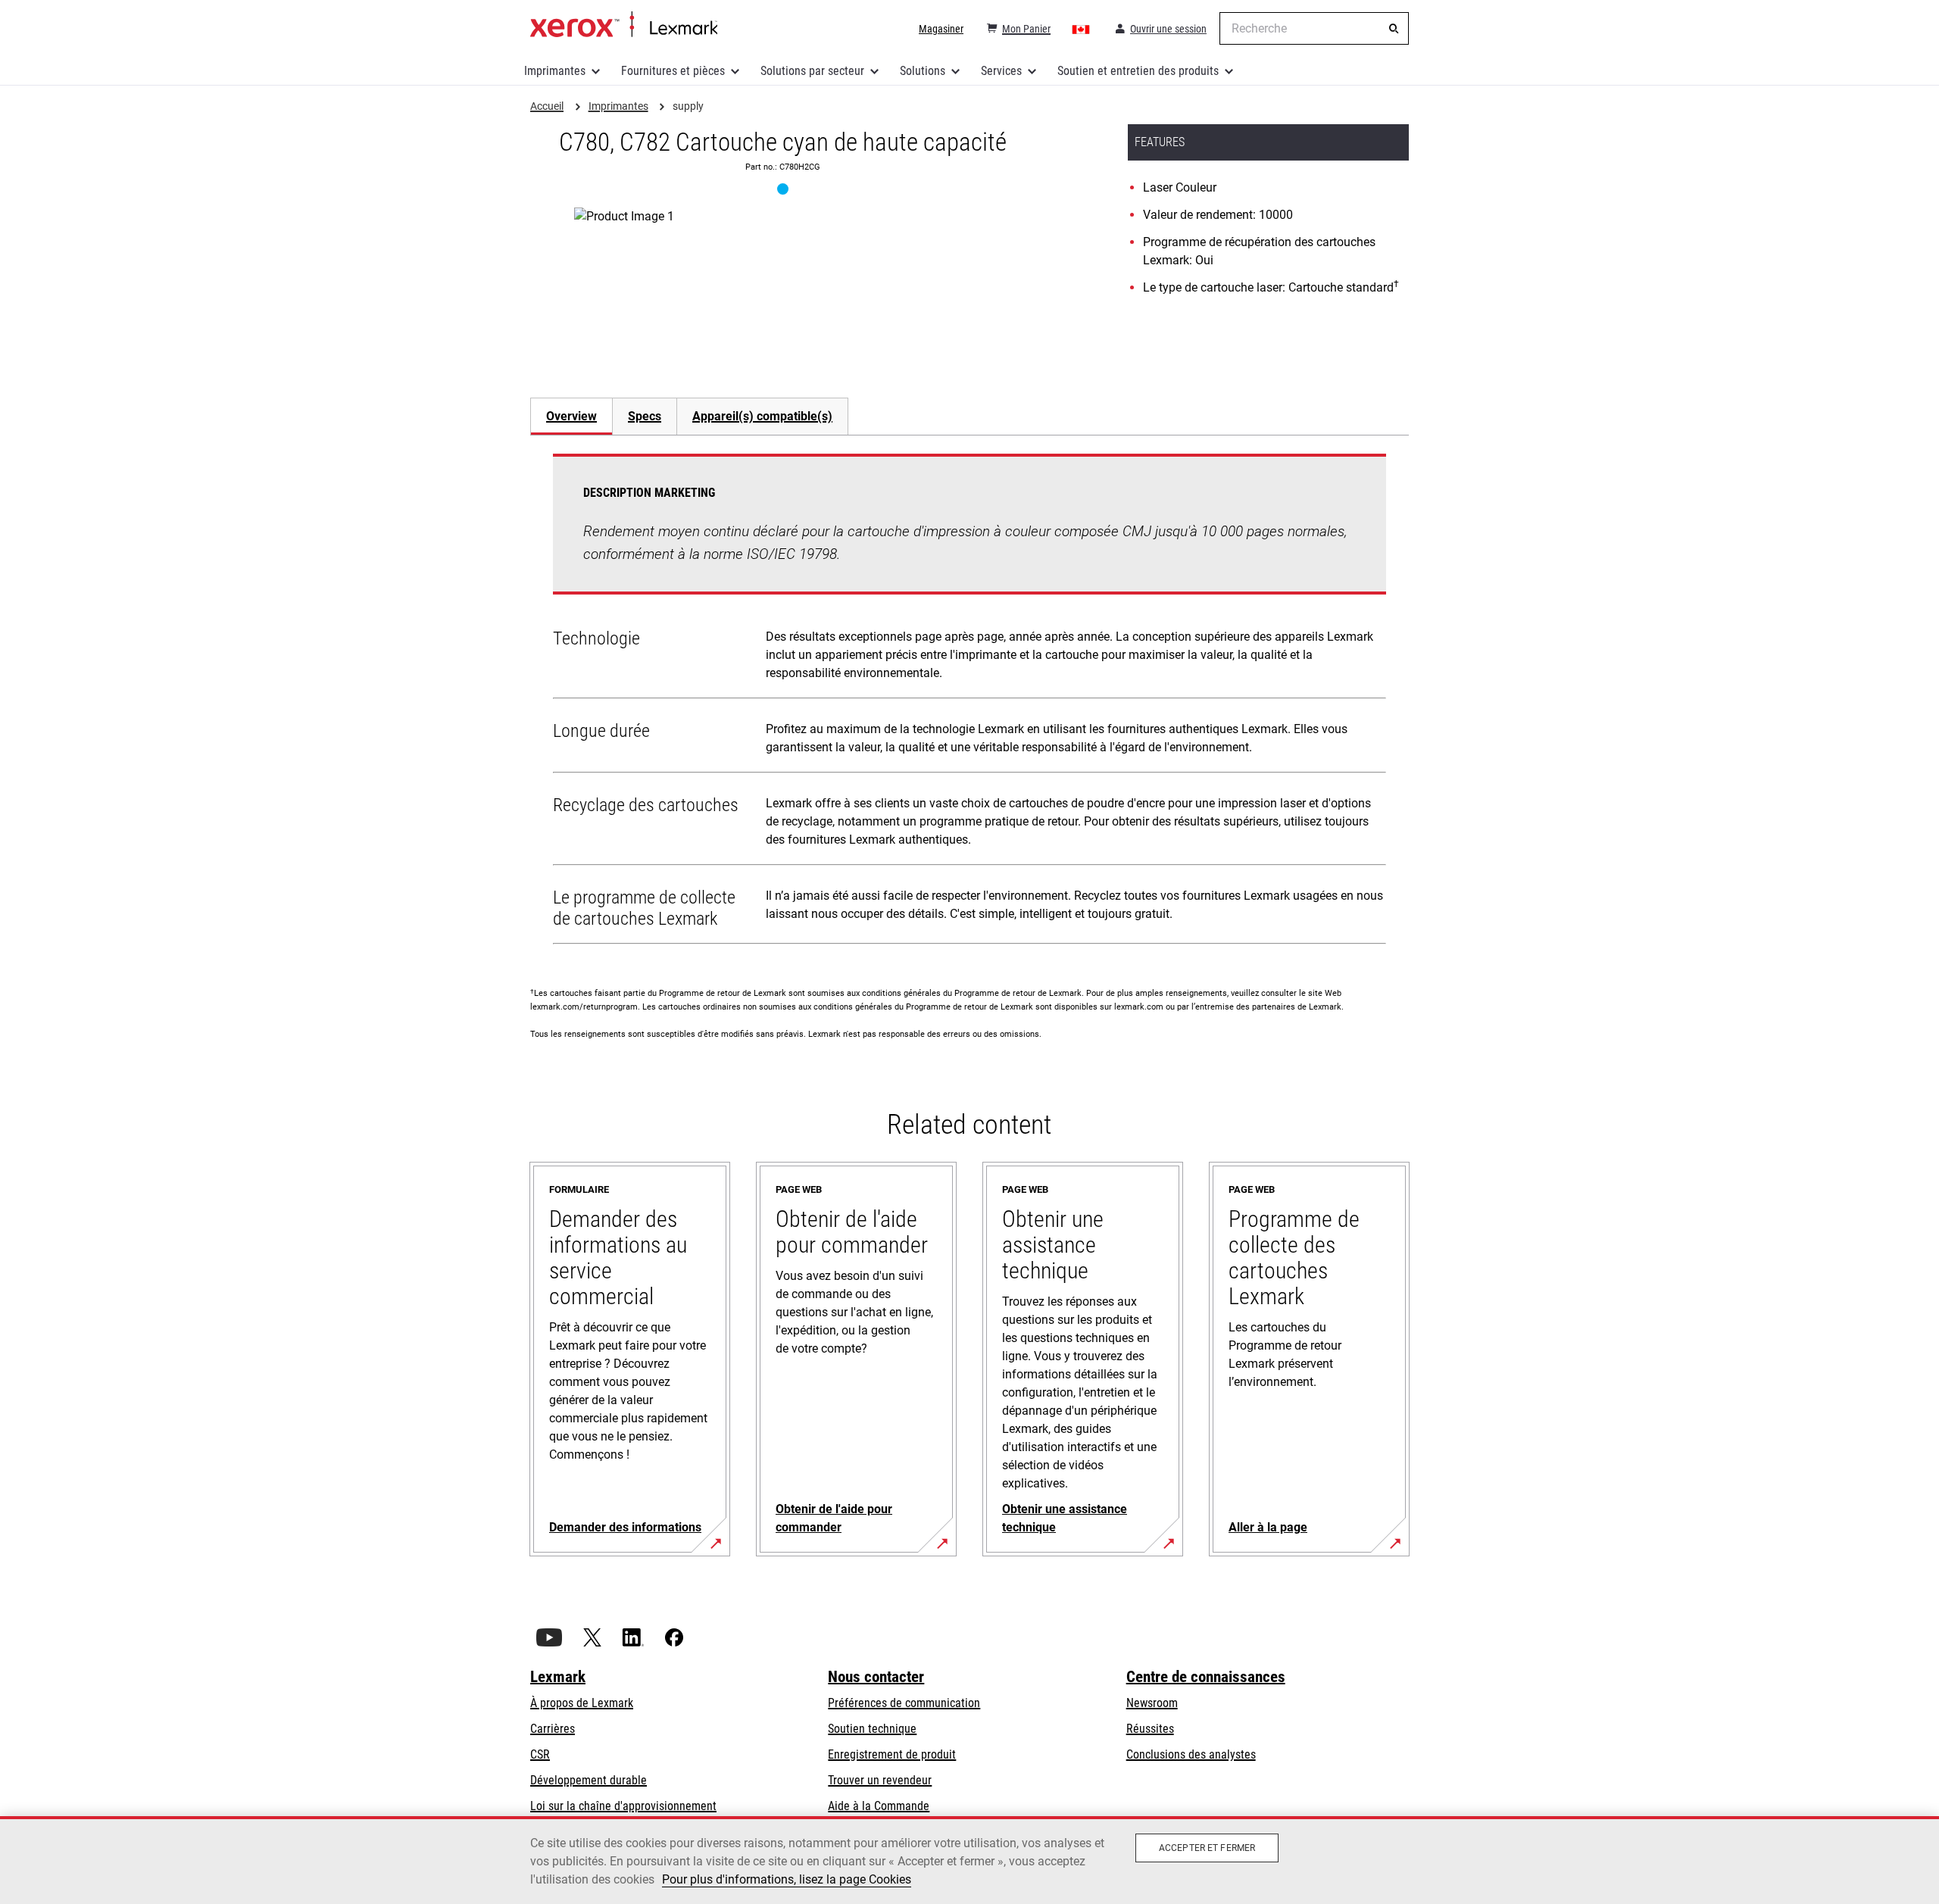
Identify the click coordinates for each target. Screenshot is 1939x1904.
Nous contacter (876, 1677)
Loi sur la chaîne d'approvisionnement (623, 1806)
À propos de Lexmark (582, 1703)
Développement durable (589, 1780)
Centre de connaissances (1206, 1677)
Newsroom (1152, 1703)
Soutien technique (872, 1729)
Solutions (923, 71)
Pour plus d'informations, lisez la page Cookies (787, 1879)
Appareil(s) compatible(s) (762, 416)
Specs (645, 416)
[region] (969, 1860)
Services (1001, 71)
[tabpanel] (969, 702)
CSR (540, 1754)
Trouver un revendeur (880, 1780)
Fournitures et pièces (673, 71)
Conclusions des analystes (1191, 1754)
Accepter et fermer (1207, 1848)
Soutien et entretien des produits (1138, 71)
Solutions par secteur (812, 71)
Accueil (624, 25)
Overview (571, 416)
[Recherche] (1394, 29)
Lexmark (558, 1677)
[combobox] (1314, 28)
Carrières (553, 1729)
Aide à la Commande (879, 1806)
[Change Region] (1082, 29)
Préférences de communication (904, 1703)
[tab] (571, 416)
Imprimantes (555, 71)
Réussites (1150, 1729)
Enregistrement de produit (892, 1754)
